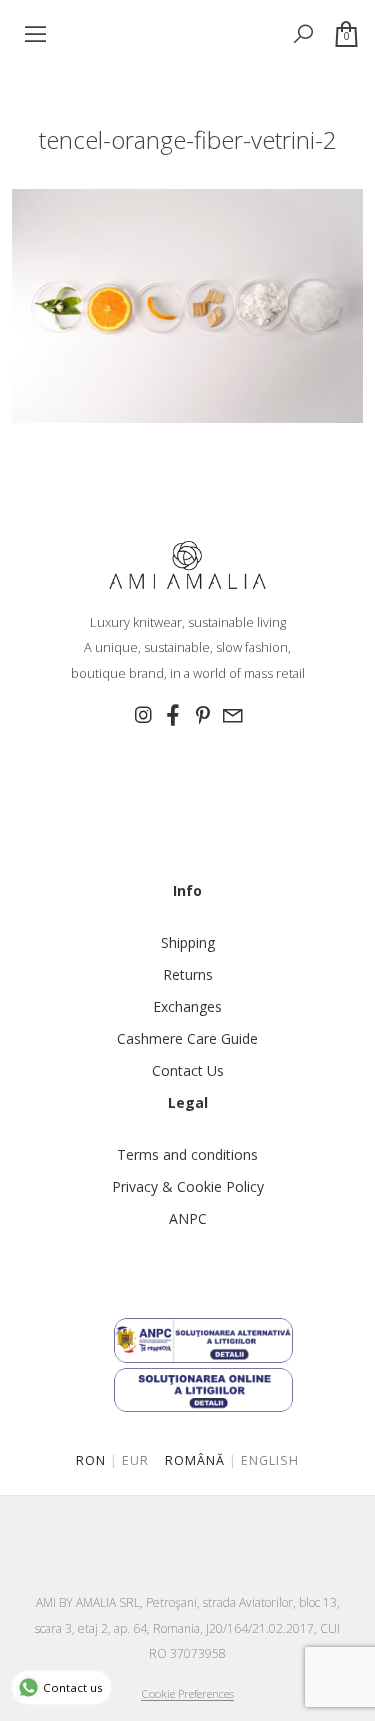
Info (187, 890)
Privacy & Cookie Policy (188, 1186)
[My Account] (269, 33)
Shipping (188, 942)
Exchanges (187, 1006)
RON (91, 1460)
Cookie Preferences (187, 1693)
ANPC (188, 1218)
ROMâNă (195, 1460)
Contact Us (188, 1070)
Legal (188, 1102)
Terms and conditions (187, 1154)
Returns (188, 974)
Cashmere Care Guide (187, 1038)
